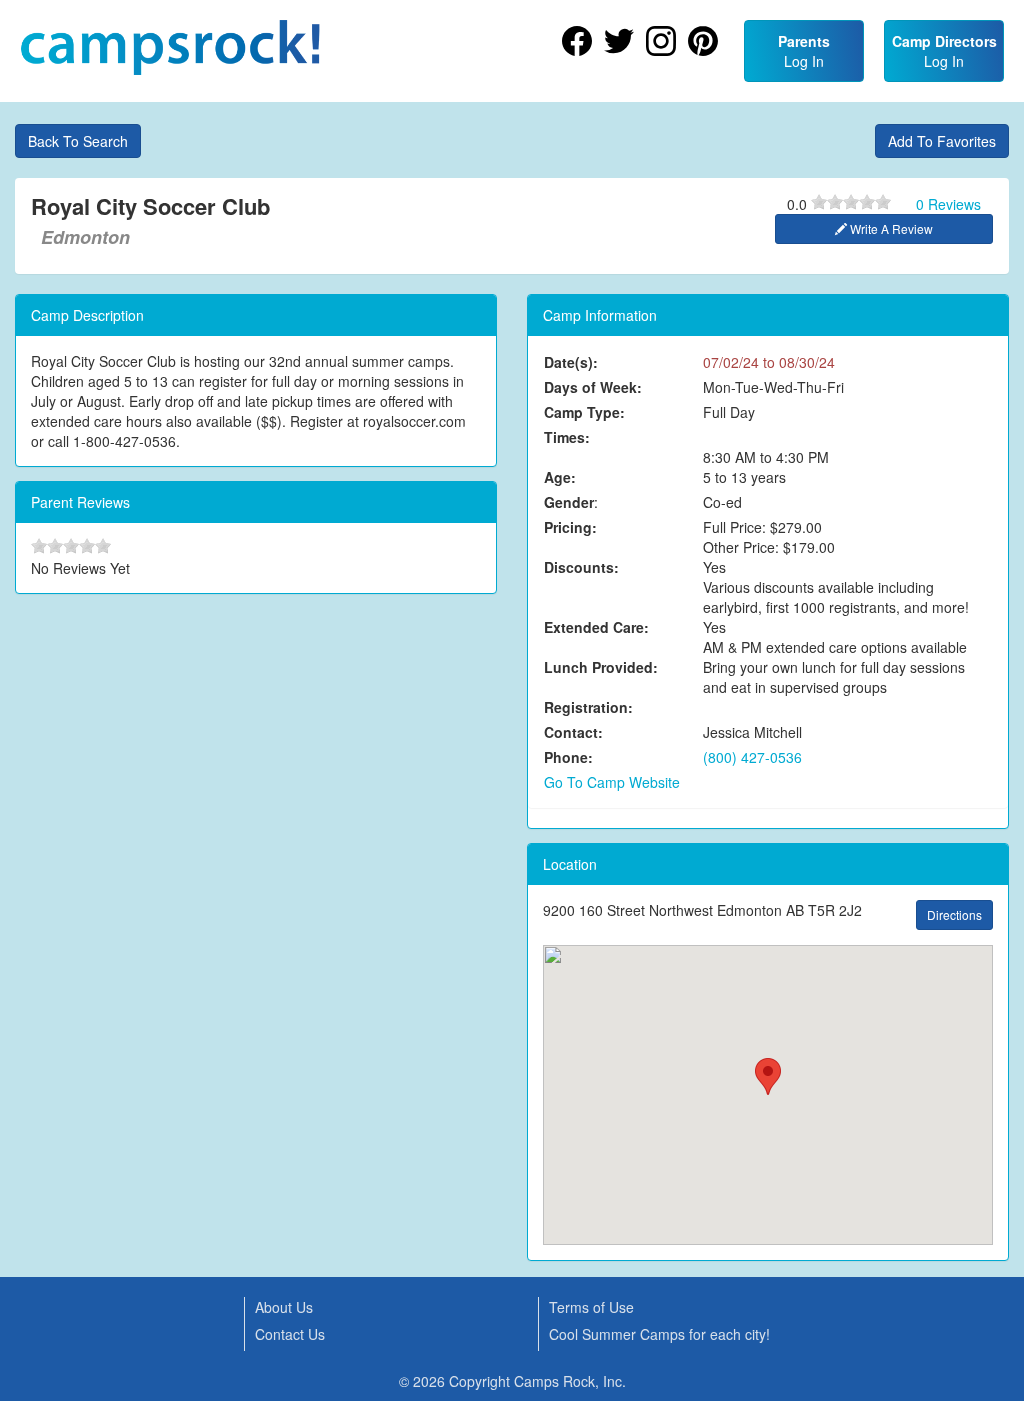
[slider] (851, 202)
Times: (567, 437)
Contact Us (290, 1334)
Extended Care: (596, 627)
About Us (284, 1307)
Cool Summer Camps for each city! (659, 1334)
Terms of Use (591, 1307)
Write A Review (890, 228)
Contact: (573, 732)
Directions (954, 914)
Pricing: (570, 527)
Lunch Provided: (601, 667)
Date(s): (571, 362)
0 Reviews (948, 204)
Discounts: (581, 567)
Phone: (568, 757)
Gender (569, 502)
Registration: (588, 707)
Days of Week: (593, 387)
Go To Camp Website (612, 782)
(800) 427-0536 (752, 757)
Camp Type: (584, 412)
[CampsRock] (170, 47)
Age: (560, 477)
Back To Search (78, 141)
